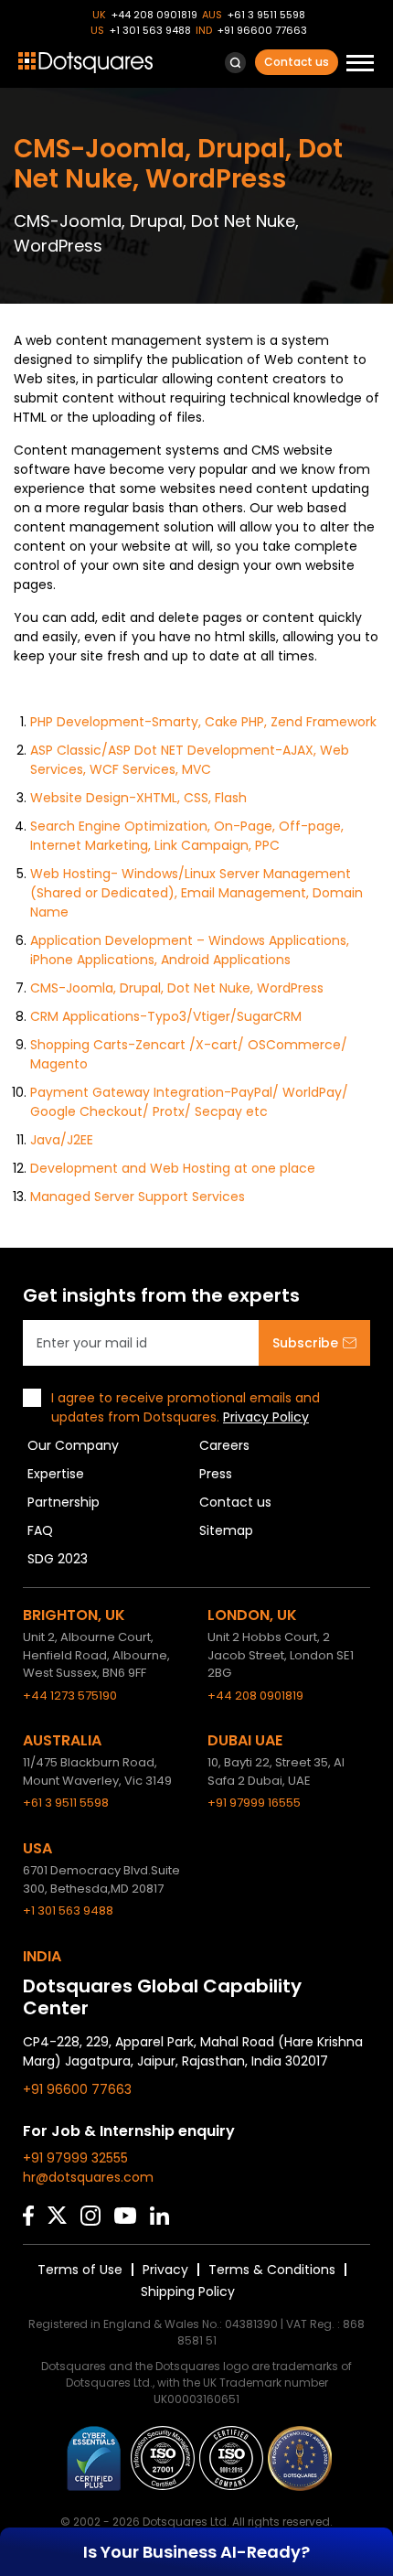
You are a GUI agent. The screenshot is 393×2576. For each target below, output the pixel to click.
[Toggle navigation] (360, 65)
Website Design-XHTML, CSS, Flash (138, 798)
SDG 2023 (58, 1559)
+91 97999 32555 (75, 2158)
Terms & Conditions (272, 2270)
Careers (224, 1445)
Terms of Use (80, 2270)
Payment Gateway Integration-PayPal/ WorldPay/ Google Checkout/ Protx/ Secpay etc (189, 1102)
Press (216, 1474)
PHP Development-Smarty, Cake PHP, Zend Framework (203, 722)
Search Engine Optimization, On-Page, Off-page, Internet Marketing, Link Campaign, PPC (187, 836)
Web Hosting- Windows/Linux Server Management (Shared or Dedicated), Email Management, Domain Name (196, 893)
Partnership (64, 1502)
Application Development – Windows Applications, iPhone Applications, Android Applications (190, 950)
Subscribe (305, 1343)
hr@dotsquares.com (88, 2177)
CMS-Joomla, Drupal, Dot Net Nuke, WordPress (177, 988)
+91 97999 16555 (254, 1803)
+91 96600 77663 (262, 30)
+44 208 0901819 (154, 15)
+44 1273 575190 (70, 1696)
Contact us (297, 62)
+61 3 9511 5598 (266, 15)
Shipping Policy (188, 2292)
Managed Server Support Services (138, 1197)
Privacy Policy (266, 1417)
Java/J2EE (62, 1140)
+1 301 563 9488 (150, 30)
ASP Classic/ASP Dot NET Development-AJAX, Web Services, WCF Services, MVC (190, 760)
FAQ (40, 1530)
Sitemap (226, 1530)
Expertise (56, 1474)
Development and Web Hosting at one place (173, 1168)
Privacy (165, 2270)
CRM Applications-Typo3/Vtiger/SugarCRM (166, 1016)
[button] (235, 63)
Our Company (73, 1445)
